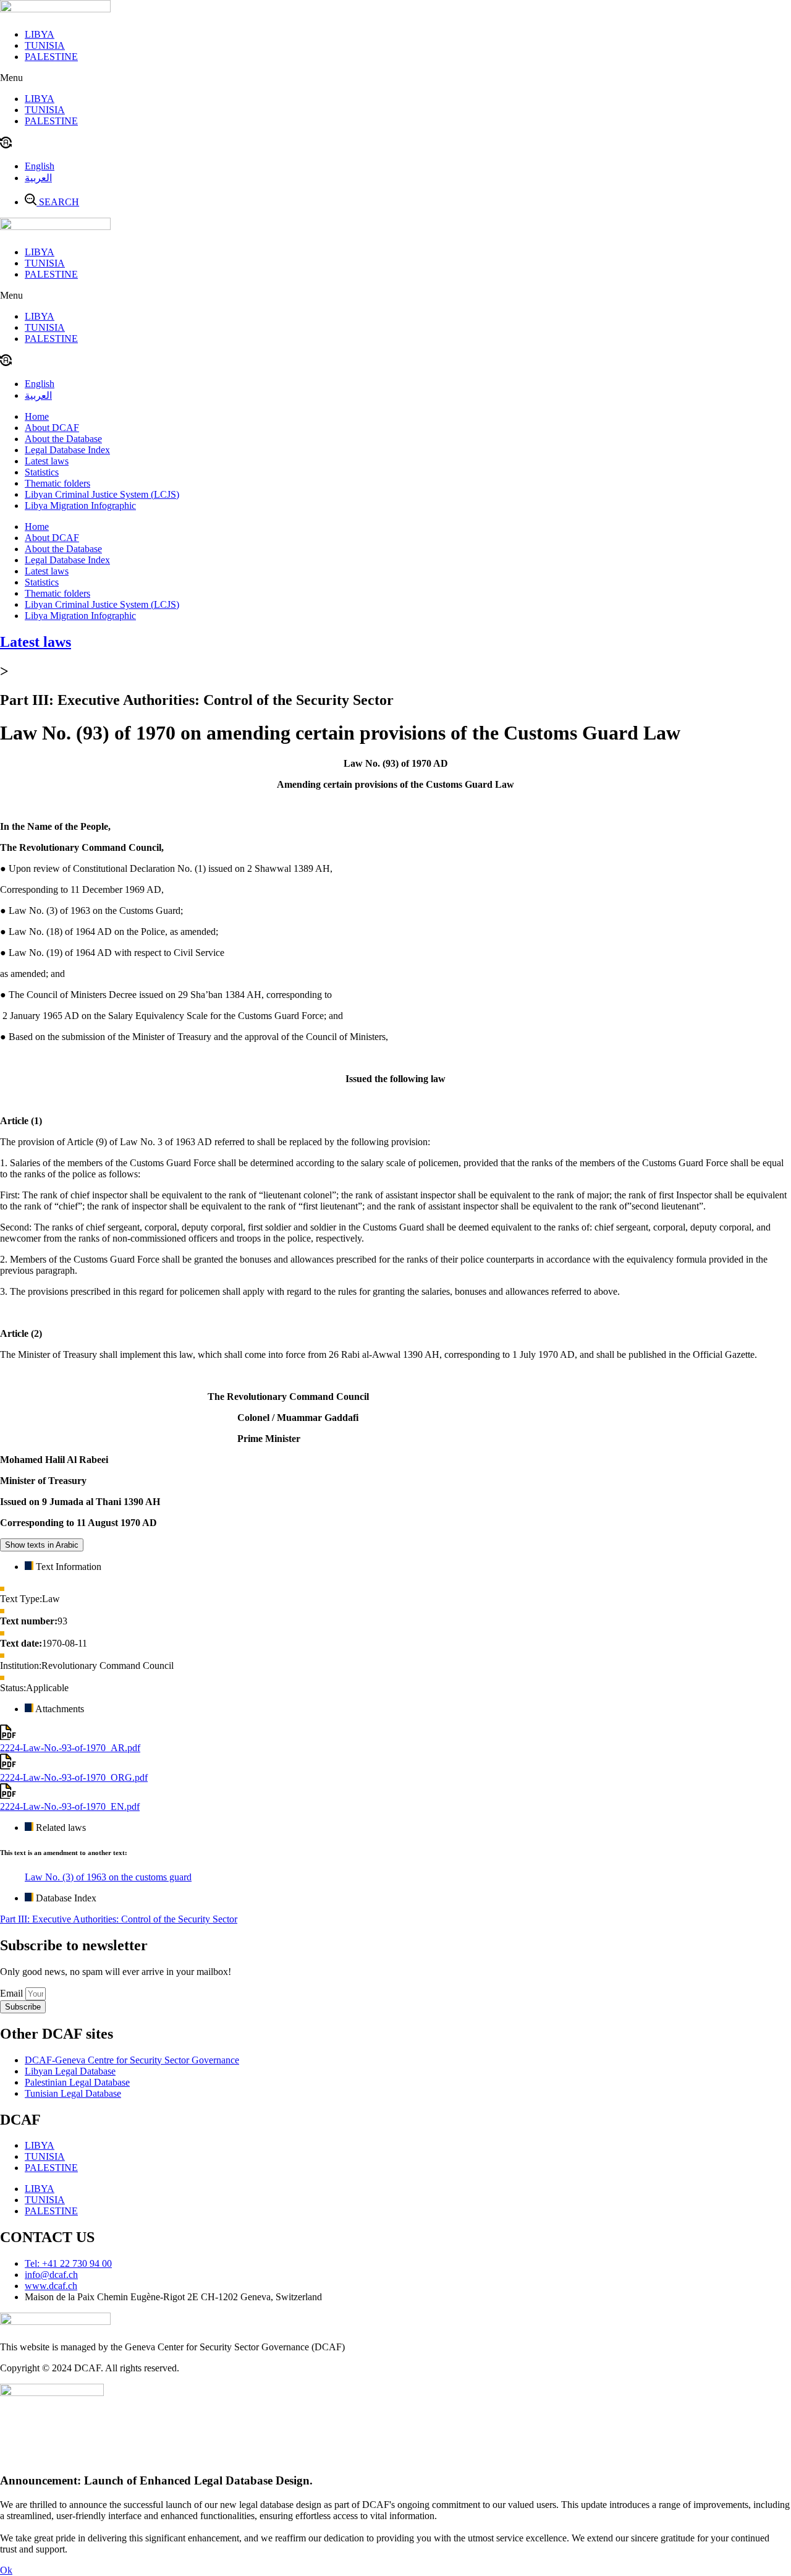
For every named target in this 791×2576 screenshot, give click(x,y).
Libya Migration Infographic (80, 505)
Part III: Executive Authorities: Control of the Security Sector (119, 1919)
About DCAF (52, 428)
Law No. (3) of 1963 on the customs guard (108, 1877)
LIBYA (40, 34)
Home (37, 416)
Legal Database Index (67, 450)
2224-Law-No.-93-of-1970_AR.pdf (70, 1748)
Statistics (42, 472)
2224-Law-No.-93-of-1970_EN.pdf (70, 1806)
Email (13, 1993)
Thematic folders (57, 483)
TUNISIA (45, 45)
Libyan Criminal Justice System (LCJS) (102, 494)
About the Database (63, 439)
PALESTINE (51, 57)
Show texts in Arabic (42, 1545)
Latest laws (47, 461)
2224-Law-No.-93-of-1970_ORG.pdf (74, 1777)
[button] (395, 78)
